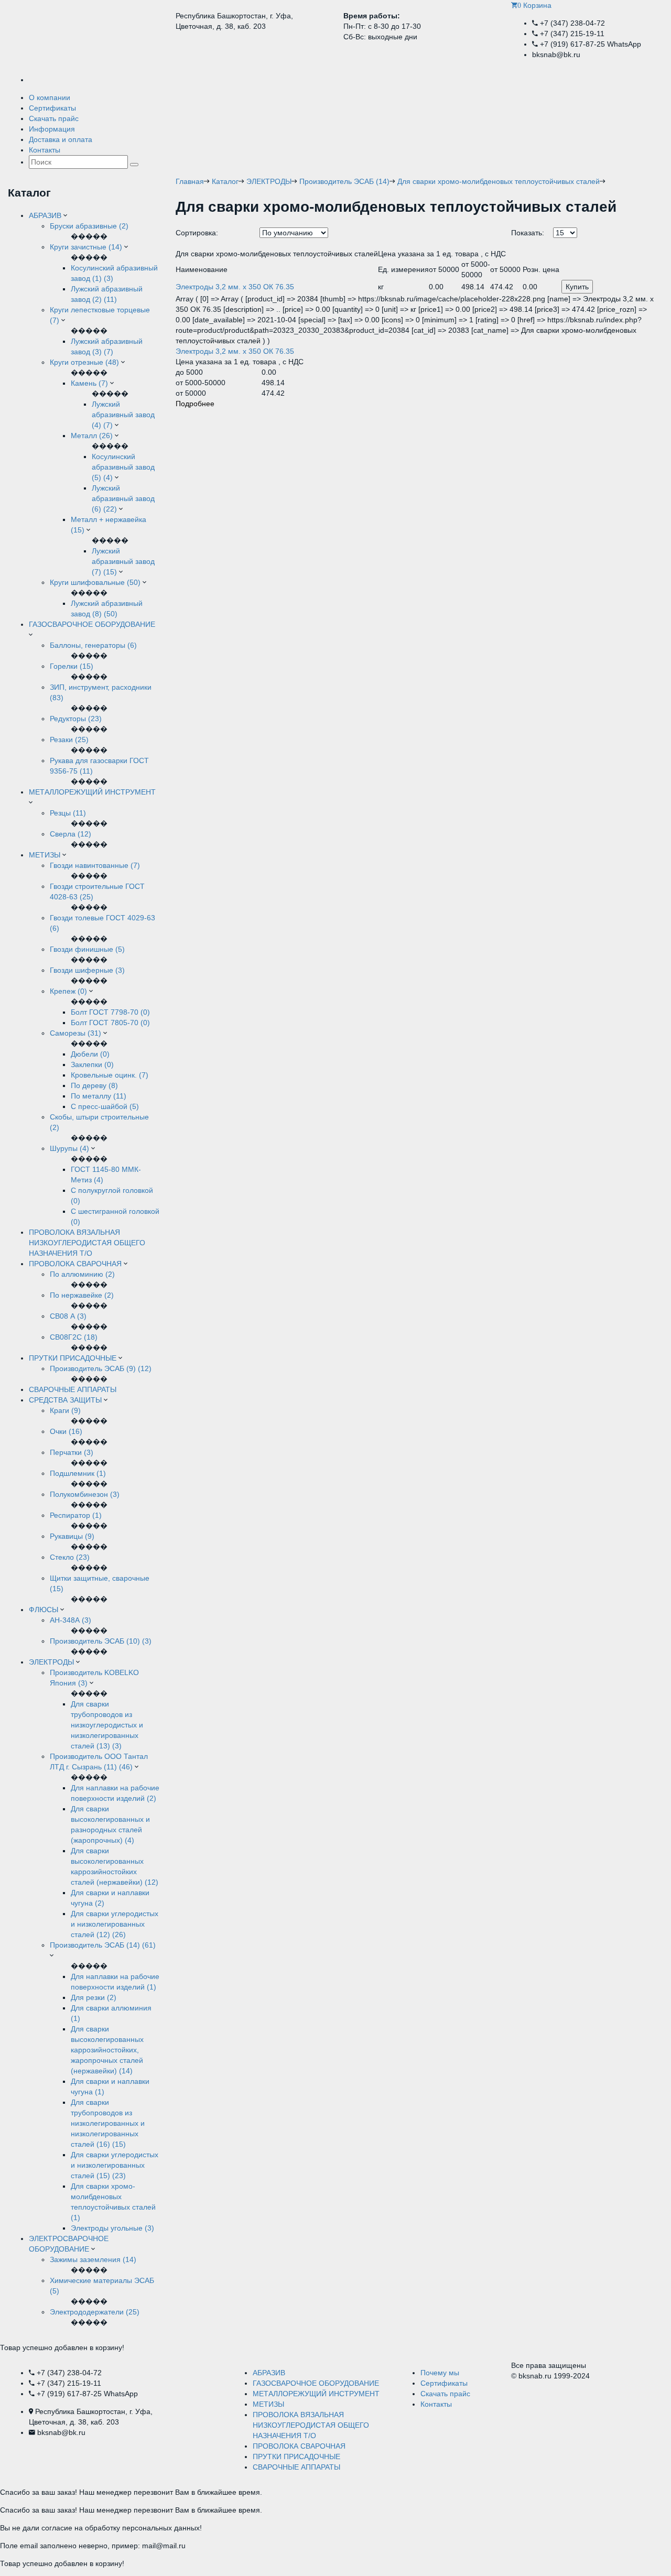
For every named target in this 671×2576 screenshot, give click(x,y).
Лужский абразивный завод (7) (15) (123, 561)
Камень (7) (90, 383)
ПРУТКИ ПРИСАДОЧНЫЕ (73, 1358)
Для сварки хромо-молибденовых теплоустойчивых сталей (499, 181)
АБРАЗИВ (45, 215)
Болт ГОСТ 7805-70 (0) (110, 1023)
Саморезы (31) (75, 1033)
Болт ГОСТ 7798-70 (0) (110, 1012)
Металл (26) (93, 436)
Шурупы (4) (69, 1148)
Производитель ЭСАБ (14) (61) (103, 1945)
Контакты (45, 150)
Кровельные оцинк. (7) (110, 1075)
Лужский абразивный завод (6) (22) (123, 498)
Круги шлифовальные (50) (95, 582)
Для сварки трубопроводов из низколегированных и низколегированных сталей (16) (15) (108, 2123)
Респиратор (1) (76, 1515)
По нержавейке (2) (82, 1295)
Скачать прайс (54, 118)
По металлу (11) (99, 1096)
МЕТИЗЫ (45, 855)
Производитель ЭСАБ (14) (344, 181)
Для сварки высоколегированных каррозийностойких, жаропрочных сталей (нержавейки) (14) (107, 2050)
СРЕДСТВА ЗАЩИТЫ (65, 1400)
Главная (190, 181)
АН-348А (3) (71, 1620)
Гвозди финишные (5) (87, 949)
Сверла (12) (71, 834)
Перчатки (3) (72, 1452)
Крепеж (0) (68, 991)
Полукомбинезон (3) (85, 1494)
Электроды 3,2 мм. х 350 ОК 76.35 (235, 351)
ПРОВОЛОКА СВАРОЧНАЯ (75, 1264)
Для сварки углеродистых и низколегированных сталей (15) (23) (115, 2165)
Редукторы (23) (76, 719)
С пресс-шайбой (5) (105, 1106)
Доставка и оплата (61, 139)
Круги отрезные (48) (84, 362)
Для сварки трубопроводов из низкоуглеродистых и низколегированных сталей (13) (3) (107, 1725)
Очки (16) (66, 1431)
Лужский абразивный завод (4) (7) (123, 415)
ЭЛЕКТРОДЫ (51, 1662)
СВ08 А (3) (68, 1316)
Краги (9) (65, 1410)
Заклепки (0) (92, 1064)
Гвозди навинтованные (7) (95, 865)
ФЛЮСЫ (44, 1610)
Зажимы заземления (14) (93, 2259)
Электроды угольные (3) (112, 2228)
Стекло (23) (70, 1557)
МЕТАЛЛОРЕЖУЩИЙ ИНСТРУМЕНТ (92, 792)
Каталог (225, 181)
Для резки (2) (94, 1997)
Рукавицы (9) (72, 1536)
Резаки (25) (69, 740)
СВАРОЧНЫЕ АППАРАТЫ (73, 1389)
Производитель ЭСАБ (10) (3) (101, 1641)
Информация (52, 129)
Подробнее (195, 404)
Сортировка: (197, 233)
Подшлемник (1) (78, 1473)
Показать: (528, 233)
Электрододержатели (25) (95, 2312)
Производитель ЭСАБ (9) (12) (101, 1368)
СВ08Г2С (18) (74, 1337)
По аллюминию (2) (82, 1274)
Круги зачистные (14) (86, 247)
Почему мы (440, 2373)
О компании (50, 97)
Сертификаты (52, 108)
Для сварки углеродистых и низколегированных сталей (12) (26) (115, 1924)
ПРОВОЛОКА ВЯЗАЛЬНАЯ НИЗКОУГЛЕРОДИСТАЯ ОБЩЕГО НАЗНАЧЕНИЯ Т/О (87, 1243)
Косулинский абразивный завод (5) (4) (123, 467)
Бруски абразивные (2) (89, 226)
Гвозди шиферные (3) (87, 970)
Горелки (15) (72, 666)
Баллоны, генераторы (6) (93, 645)
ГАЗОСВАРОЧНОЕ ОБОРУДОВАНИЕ (92, 624)
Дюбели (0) (90, 1054)
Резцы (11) (68, 813)
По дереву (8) (94, 1085)
